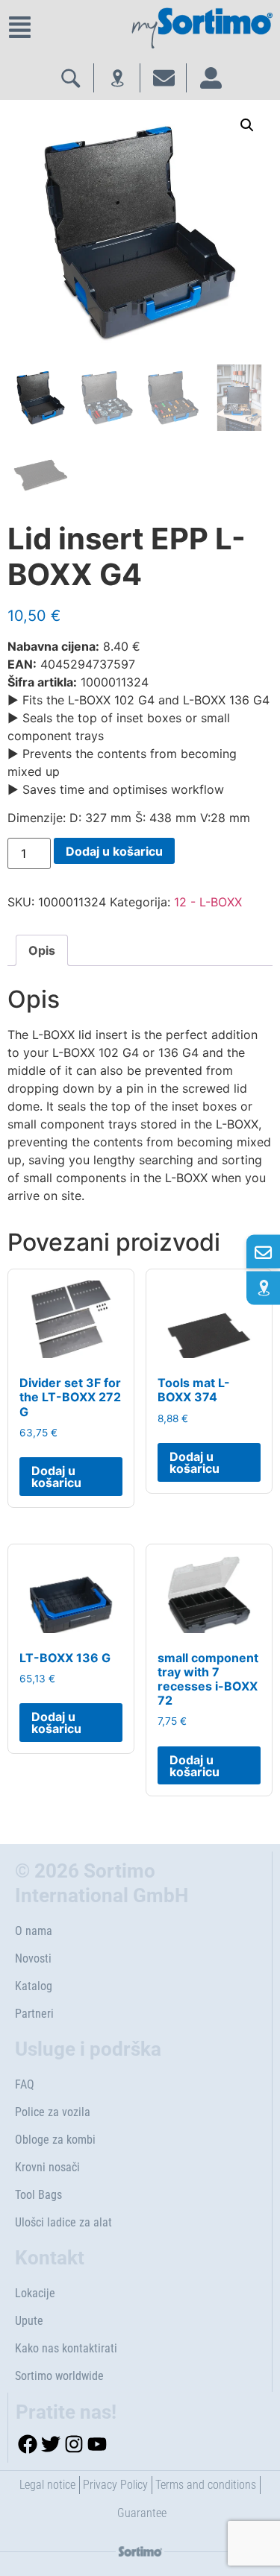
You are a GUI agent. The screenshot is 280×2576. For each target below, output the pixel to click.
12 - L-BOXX (208, 902)
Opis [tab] (42, 950)
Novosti (33, 1958)
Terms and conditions (206, 2485)
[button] (247, 125)
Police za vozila (53, 2112)
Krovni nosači (47, 2167)
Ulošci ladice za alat (63, 2222)
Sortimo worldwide (59, 2376)
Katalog (34, 1986)
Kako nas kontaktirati (66, 2348)
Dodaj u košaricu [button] (56, 1477)
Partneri (34, 2014)
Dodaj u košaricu (114, 851)
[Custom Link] (263, 1288)
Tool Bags (38, 2195)
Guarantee (142, 2513)
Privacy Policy (115, 2485)
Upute (29, 2321)
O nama (34, 1931)
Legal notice (47, 2485)
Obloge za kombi (55, 2140)
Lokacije (35, 2293)
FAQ (25, 2084)
